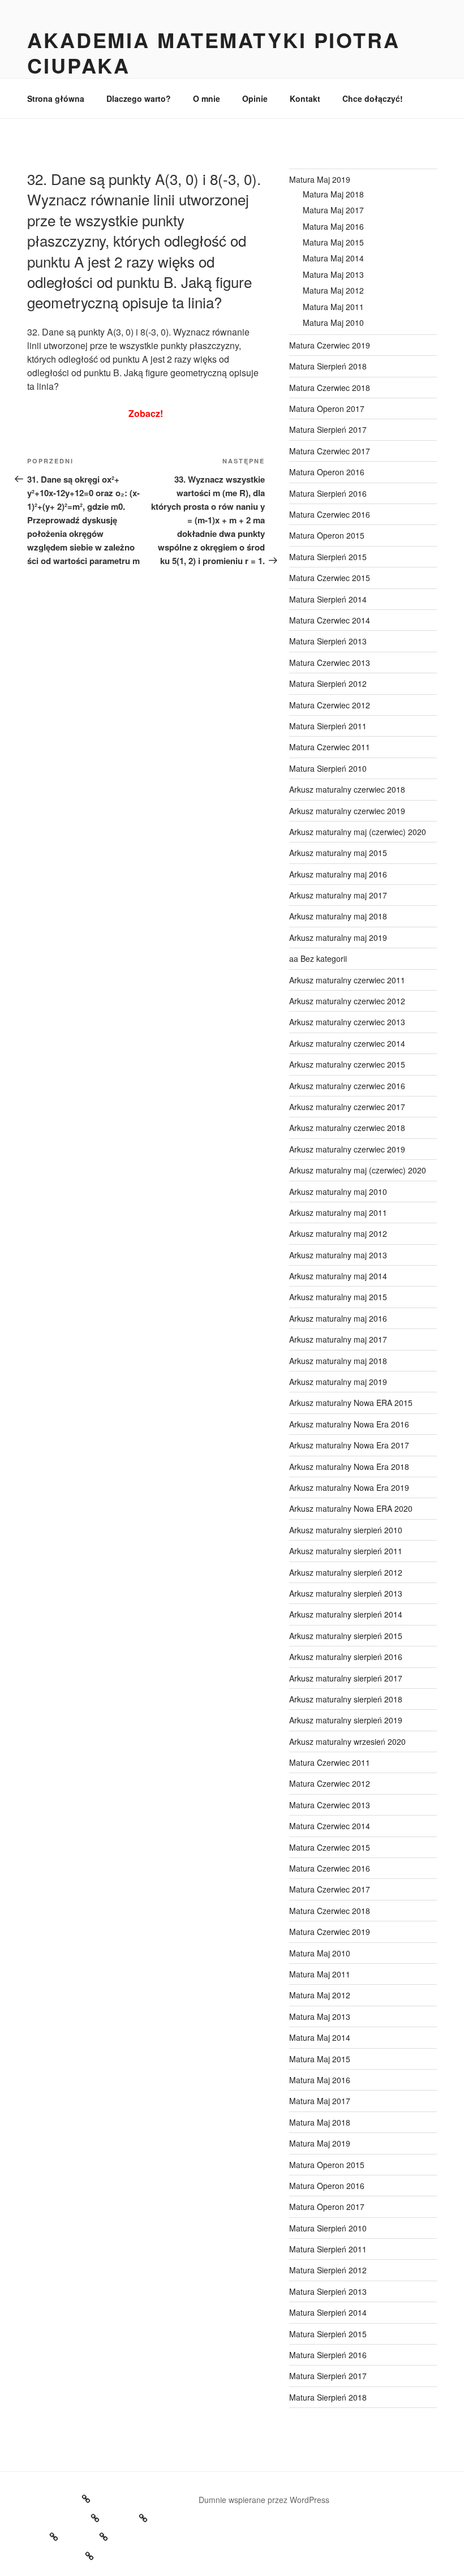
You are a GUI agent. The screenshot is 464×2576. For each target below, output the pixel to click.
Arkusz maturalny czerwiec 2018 (347, 789)
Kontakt (305, 98)
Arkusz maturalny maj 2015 (338, 853)
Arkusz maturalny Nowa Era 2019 (349, 1487)
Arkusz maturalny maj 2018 (338, 916)
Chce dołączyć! (373, 98)
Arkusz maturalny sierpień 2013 (346, 1593)
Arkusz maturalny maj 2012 (338, 1233)
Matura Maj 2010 (333, 322)
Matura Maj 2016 (333, 226)
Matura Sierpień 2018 (328, 366)
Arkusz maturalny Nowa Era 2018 (349, 1467)
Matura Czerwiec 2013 (330, 663)
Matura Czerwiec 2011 (330, 747)
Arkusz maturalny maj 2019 (338, 937)
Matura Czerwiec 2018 (330, 388)
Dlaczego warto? (139, 98)
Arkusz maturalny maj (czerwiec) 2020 (358, 832)
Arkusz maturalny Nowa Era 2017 (349, 1445)
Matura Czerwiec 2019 (330, 345)
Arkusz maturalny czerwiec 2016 (347, 1086)
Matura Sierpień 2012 (328, 683)
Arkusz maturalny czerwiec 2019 (347, 811)
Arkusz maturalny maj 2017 (338, 895)
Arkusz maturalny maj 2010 (338, 1192)
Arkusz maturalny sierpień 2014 (346, 1614)
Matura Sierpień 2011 (328, 726)
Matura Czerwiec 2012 (330, 705)
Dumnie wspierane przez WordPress (264, 2500)
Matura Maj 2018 (333, 194)
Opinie (255, 98)
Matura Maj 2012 (333, 290)
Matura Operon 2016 (327, 472)
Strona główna (56, 98)
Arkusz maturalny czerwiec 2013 (347, 1022)
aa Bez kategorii (318, 958)
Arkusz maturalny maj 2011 (338, 1212)
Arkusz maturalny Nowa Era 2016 (349, 1424)
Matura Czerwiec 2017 (330, 451)
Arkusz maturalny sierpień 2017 (346, 1678)
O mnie (207, 98)
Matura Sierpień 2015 (328, 557)
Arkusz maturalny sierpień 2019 (346, 1720)
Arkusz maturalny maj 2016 (338, 874)
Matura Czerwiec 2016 (330, 514)
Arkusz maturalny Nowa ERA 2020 (351, 1508)
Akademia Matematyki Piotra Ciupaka (214, 52)
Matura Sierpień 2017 (328, 429)
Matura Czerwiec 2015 (330, 578)
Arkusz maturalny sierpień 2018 (346, 1699)
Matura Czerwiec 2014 (330, 620)
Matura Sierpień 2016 (328, 493)
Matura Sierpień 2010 (328, 768)
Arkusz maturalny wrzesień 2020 (347, 1741)
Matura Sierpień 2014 (328, 599)
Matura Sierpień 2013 (328, 641)
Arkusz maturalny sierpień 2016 (346, 1657)
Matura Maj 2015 (333, 242)
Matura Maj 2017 (333, 210)
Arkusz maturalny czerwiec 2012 (347, 1001)
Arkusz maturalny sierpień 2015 (346, 1636)
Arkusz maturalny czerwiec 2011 (347, 980)
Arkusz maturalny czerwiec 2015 (347, 1064)
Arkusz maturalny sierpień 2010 (346, 1530)
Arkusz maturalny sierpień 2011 (346, 1551)
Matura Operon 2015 (327, 535)
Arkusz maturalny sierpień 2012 (346, 1572)
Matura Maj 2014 (333, 258)
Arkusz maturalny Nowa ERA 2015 (351, 1403)
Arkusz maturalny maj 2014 (338, 1276)
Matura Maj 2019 (320, 179)
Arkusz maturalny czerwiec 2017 (347, 1107)
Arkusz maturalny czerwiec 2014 (347, 1043)
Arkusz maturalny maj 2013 (338, 1255)
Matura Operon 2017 (327, 408)
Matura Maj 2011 (333, 307)
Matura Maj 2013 (333, 274)
